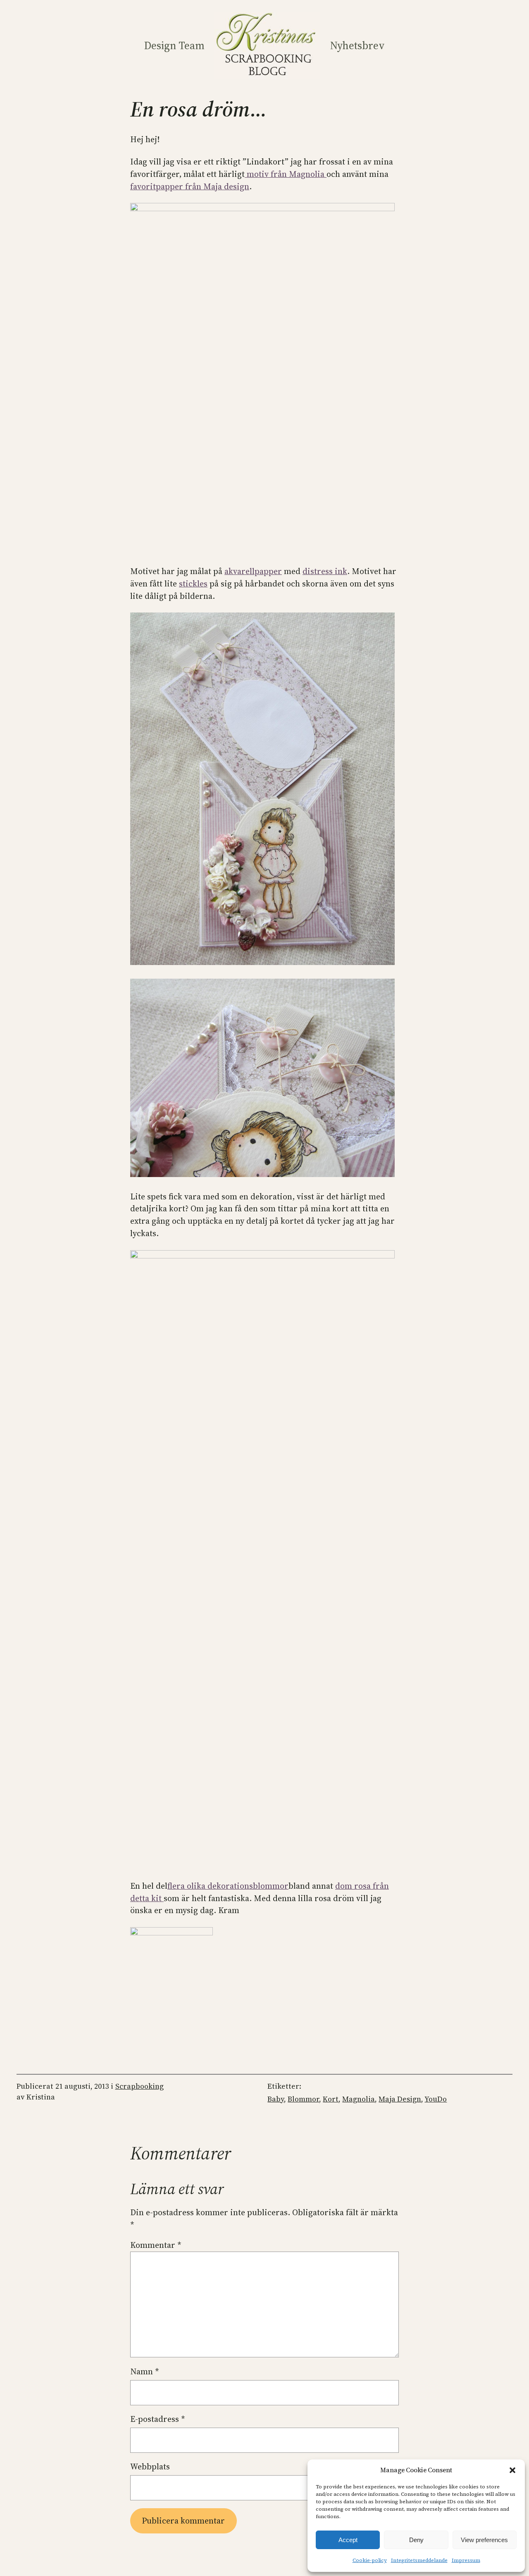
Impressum (466, 2560)
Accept (348, 2540)
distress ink (325, 571)
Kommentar (156, 2245)
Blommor (303, 2099)
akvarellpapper (253, 571)
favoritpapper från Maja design (190, 186)
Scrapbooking (139, 2086)
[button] (512, 2470)
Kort (331, 2099)
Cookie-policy (370, 2560)
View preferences (484, 2540)
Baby (276, 2099)
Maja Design (400, 2099)
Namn (145, 2371)
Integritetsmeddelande (419, 2560)
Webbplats (150, 2466)
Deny (416, 2540)
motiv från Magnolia (286, 174)
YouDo (436, 2099)
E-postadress (158, 2419)
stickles (193, 584)
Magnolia (359, 2099)
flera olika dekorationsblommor (228, 1886)
